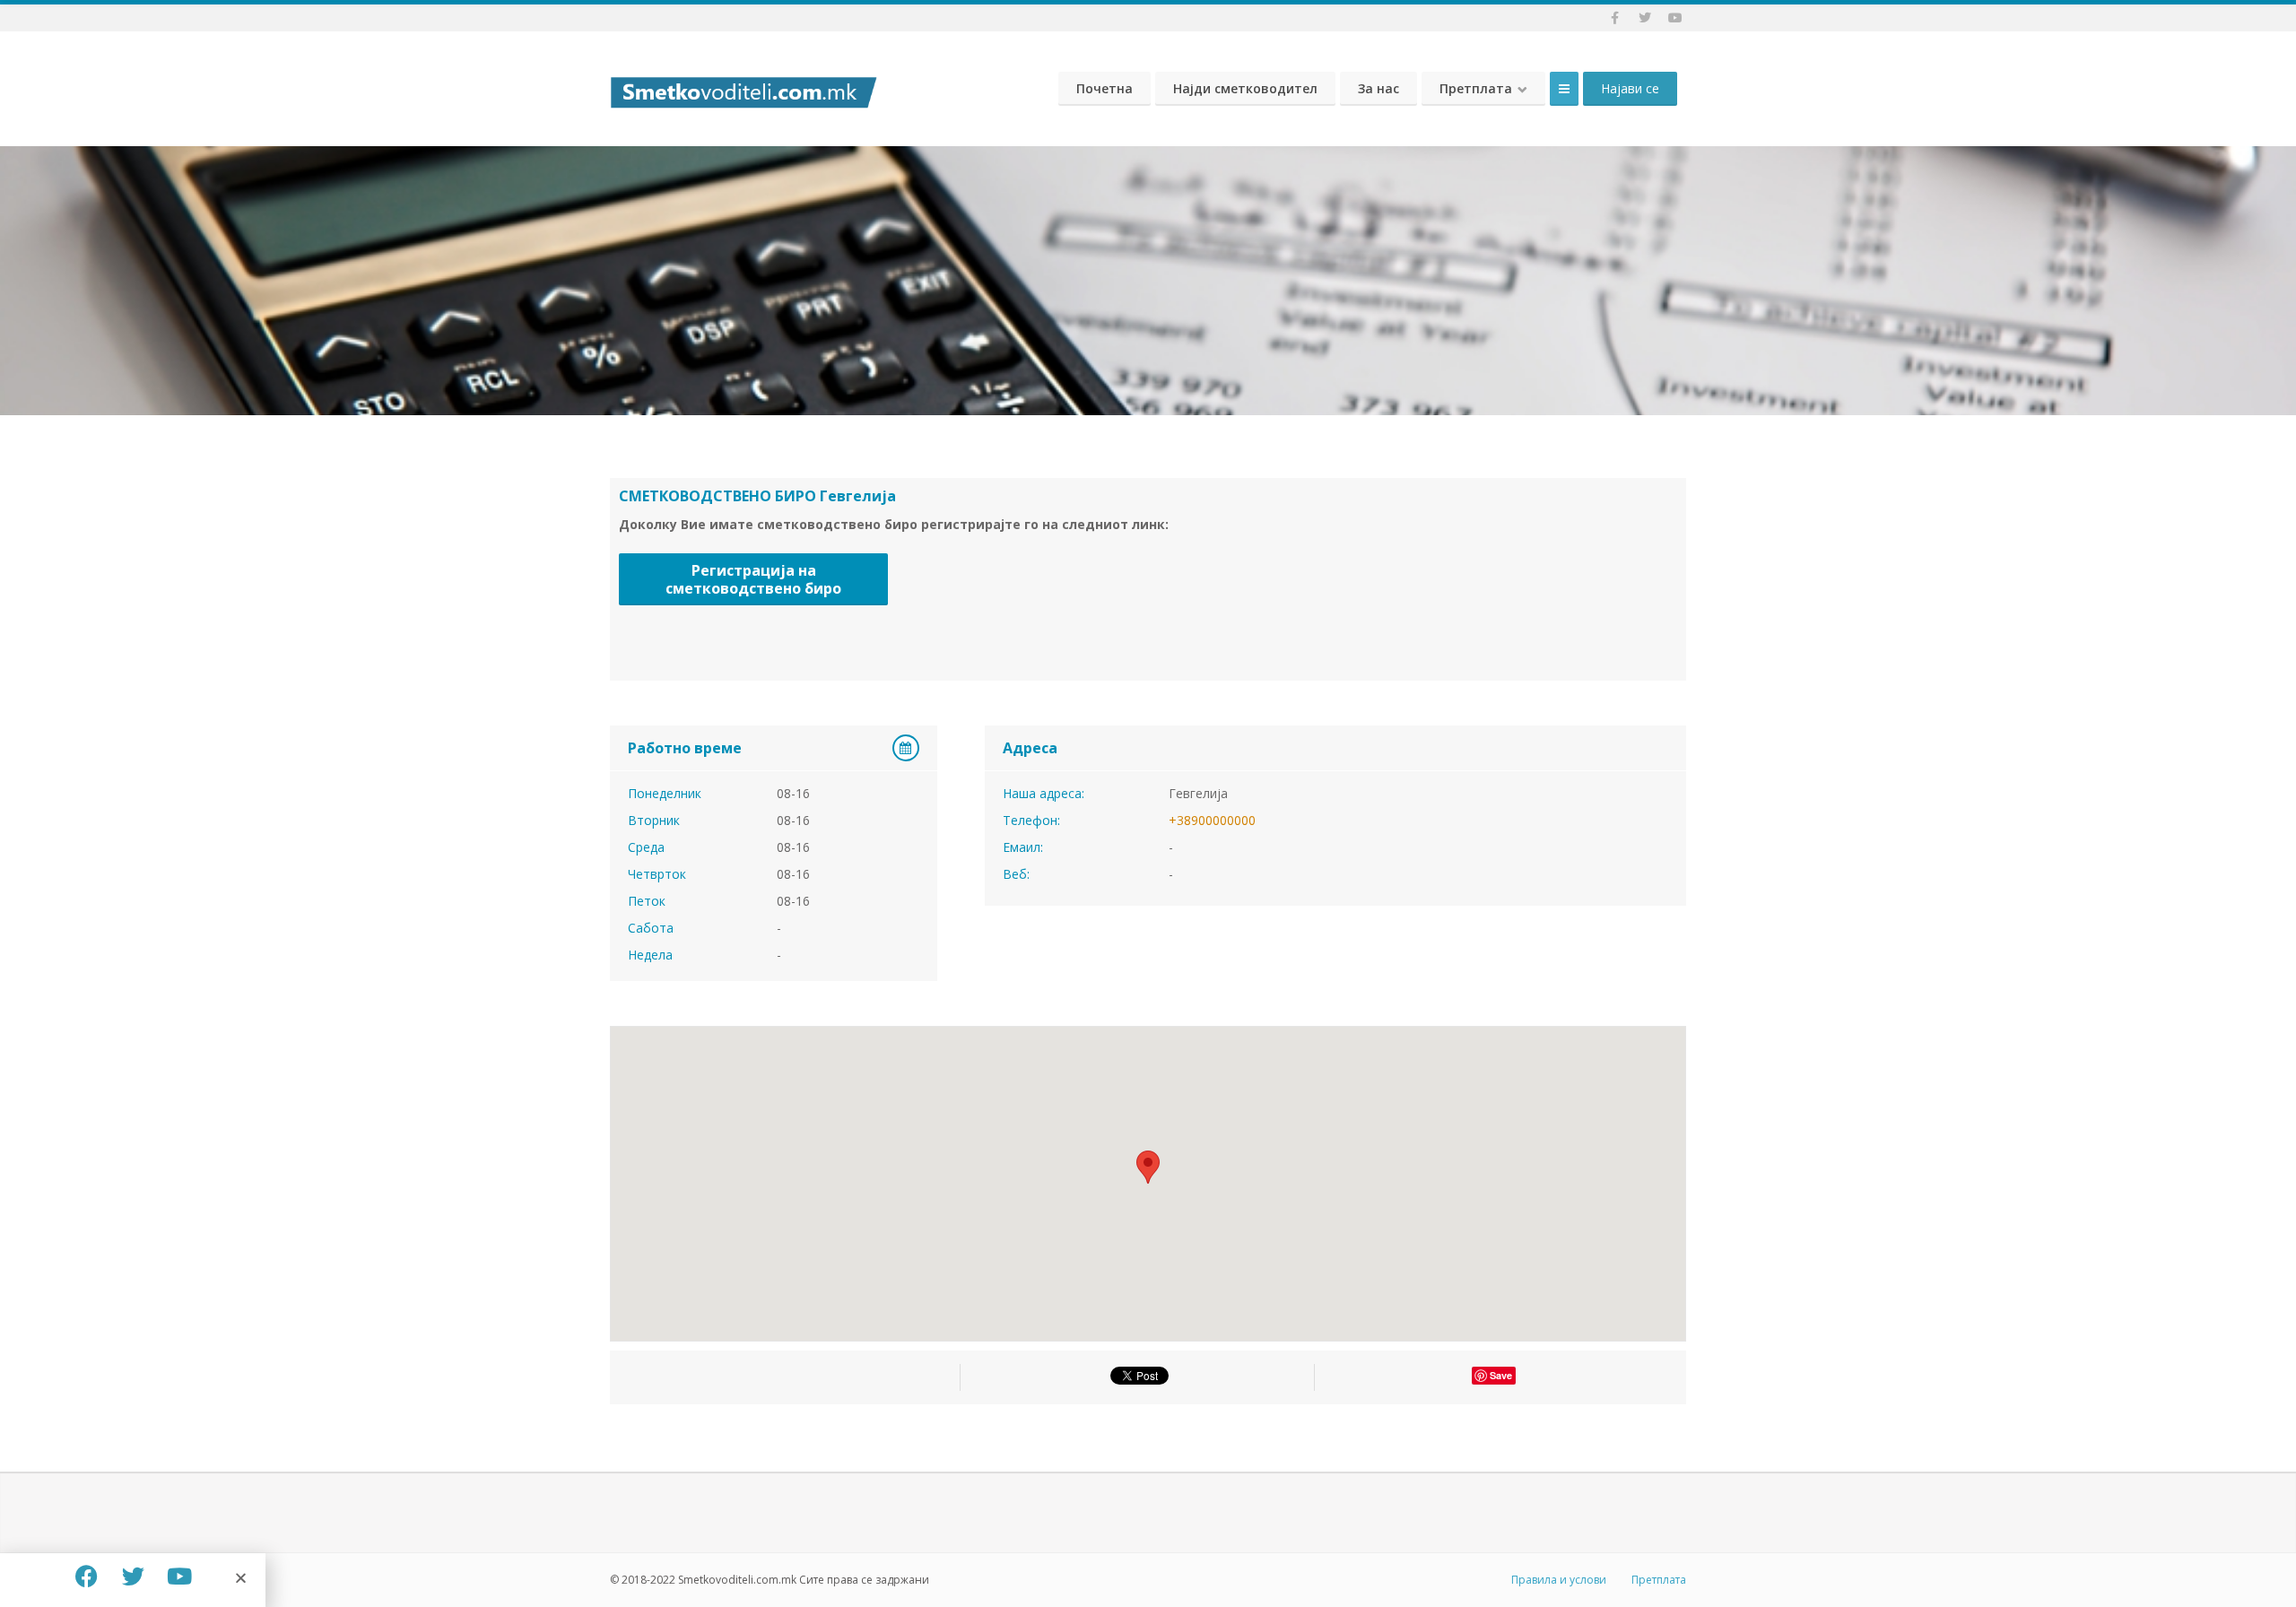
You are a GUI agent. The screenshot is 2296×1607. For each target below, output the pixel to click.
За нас (1378, 88)
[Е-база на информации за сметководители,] (744, 88)
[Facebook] (86, 1576)
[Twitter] (133, 1576)
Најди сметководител (1245, 88)
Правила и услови (1559, 1580)
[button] (241, 1578)
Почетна (1105, 88)
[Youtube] (179, 1576)
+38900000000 (1212, 820)
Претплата (1476, 88)
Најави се (1630, 88)
